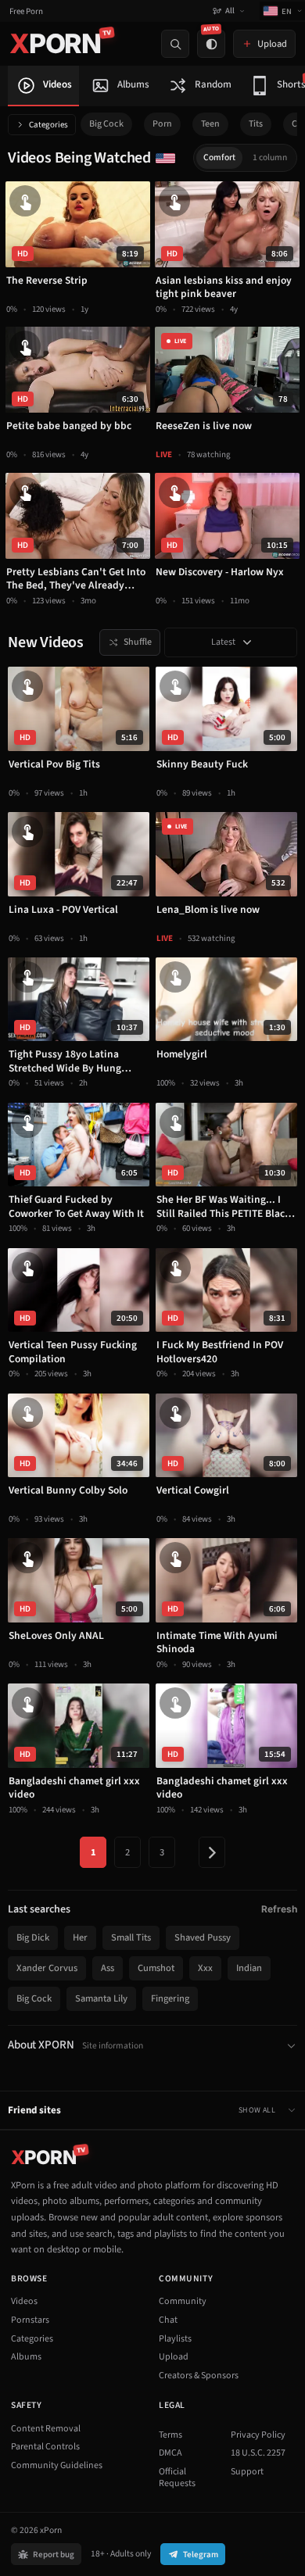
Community (183, 2301)
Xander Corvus (47, 1968)
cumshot (156, 1968)
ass (108, 1968)
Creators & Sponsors (199, 2376)
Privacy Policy (258, 2435)
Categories (48, 125)
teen (210, 124)
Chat (168, 2320)
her (80, 1937)
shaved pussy (203, 1937)
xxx (205, 1968)
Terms (170, 2435)
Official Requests (177, 2478)
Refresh (279, 1909)
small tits (131, 1937)
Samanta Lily (101, 1998)
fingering (170, 1998)
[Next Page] (212, 1852)
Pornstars (30, 2320)
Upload (174, 2357)
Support (247, 2472)
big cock (106, 124)
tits (256, 124)
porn (162, 124)
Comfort (219, 157)
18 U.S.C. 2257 (258, 2453)
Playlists (175, 2339)
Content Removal (46, 2429)
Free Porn (26, 11)
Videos (24, 2301)
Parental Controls (45, 2447)
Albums (26, 2357)
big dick (33, 1937)
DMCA (170, 2453)
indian (249, 1968)
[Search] (175, 44)
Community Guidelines (57, 2465)
